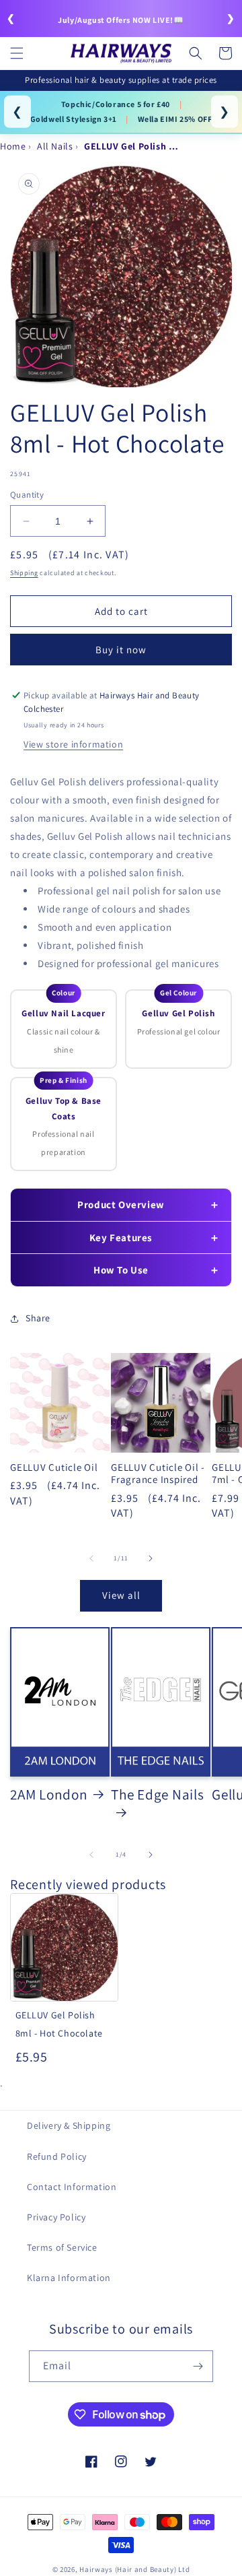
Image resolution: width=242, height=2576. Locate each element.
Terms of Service (62, 2247)
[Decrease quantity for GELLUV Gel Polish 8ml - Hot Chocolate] (26, 521)
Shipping (24, 573)
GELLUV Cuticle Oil (54, 1467)
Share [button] (38, 1318)
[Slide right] (151, 1558)
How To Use (121, 1270)
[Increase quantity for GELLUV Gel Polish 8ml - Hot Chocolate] (90, 521)
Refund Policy (57, 2156)
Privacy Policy (56, 2217)
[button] (17, 53)
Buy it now (121, 650)
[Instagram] (121, 2462)
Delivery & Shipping (69, 2125)
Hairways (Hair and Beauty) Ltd (134, 2569)
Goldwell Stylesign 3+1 (74, 119)
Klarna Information (69, 2278)
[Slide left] (91, 1558)
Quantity (27, 495)
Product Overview (121, 1204)
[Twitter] (151, 2462)
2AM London (49, 1794)
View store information (73, 744)
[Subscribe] (198, 2366)
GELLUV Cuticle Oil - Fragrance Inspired (158, 1474)
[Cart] (225, 53)
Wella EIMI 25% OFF (175, 119)
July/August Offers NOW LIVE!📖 (121, 20)
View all (121, 1595)
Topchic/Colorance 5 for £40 (116, 104)
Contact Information (72, 2187)
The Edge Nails (158, 1794)
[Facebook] (91, 2462)
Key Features (121, 1237)
